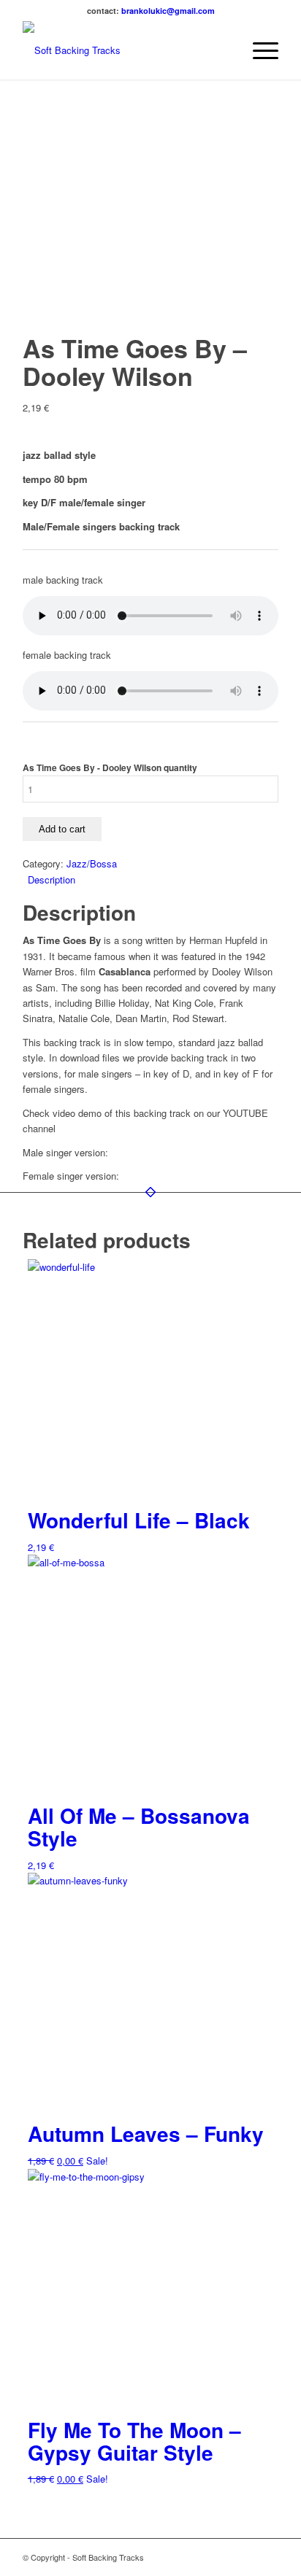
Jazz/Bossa (92, 863)
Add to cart (62, 829)
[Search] (224, 50)
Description (52, 879)
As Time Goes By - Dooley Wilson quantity (110, 768)
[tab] (153, 879)
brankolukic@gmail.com (168, 11)
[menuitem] (224, 50)
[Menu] (258, 50)
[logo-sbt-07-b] (125, 50)
